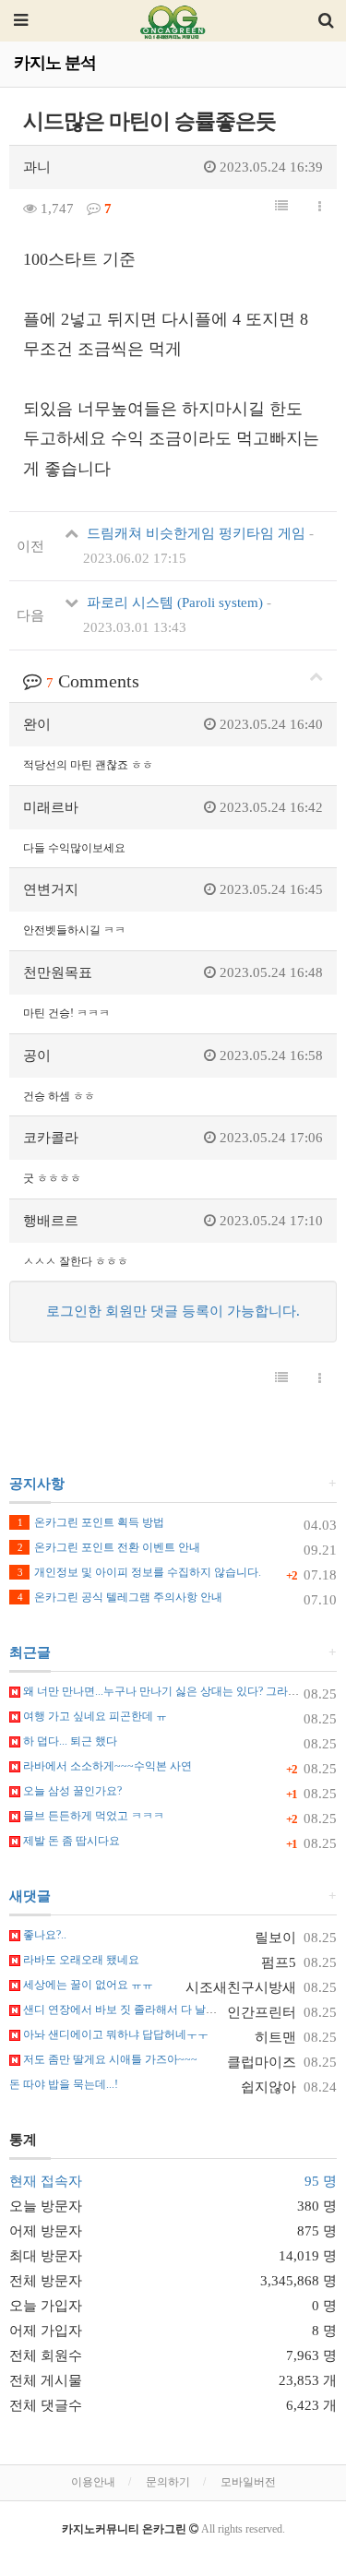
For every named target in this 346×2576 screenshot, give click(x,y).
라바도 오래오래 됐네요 (80, 1960)
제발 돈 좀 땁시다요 (70, 1841)
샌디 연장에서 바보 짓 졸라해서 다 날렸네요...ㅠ (139, 2010)
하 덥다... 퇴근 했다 (69, 1741)
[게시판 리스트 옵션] (320, 208)
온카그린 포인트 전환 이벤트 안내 (109, 1547)
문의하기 (168, 2482)
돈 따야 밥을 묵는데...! (64, 2084)
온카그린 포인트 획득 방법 (91, 1522)
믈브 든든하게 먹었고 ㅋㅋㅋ (92, 1816)
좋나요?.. (43, 1935)
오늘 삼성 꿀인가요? (71, 1791)
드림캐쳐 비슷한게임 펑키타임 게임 (198, 546)
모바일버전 (248, 2482)
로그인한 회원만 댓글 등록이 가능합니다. (173, 1311)
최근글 (30, 1652)
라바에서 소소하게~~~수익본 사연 (106, 1766)
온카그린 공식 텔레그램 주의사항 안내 (120, 1597)
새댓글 (30, 1896)
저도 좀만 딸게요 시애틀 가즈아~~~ (109, 2059)
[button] (281, 207)
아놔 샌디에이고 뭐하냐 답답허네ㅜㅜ (114, 2034)
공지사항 (37, 1484)
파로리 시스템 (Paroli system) (177, 615)
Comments (93, 681)
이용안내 (93, 2482)
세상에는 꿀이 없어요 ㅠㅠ (87, 1985)
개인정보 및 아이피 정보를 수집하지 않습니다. (139, 1572)
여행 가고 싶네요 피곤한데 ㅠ (94, 1716)
